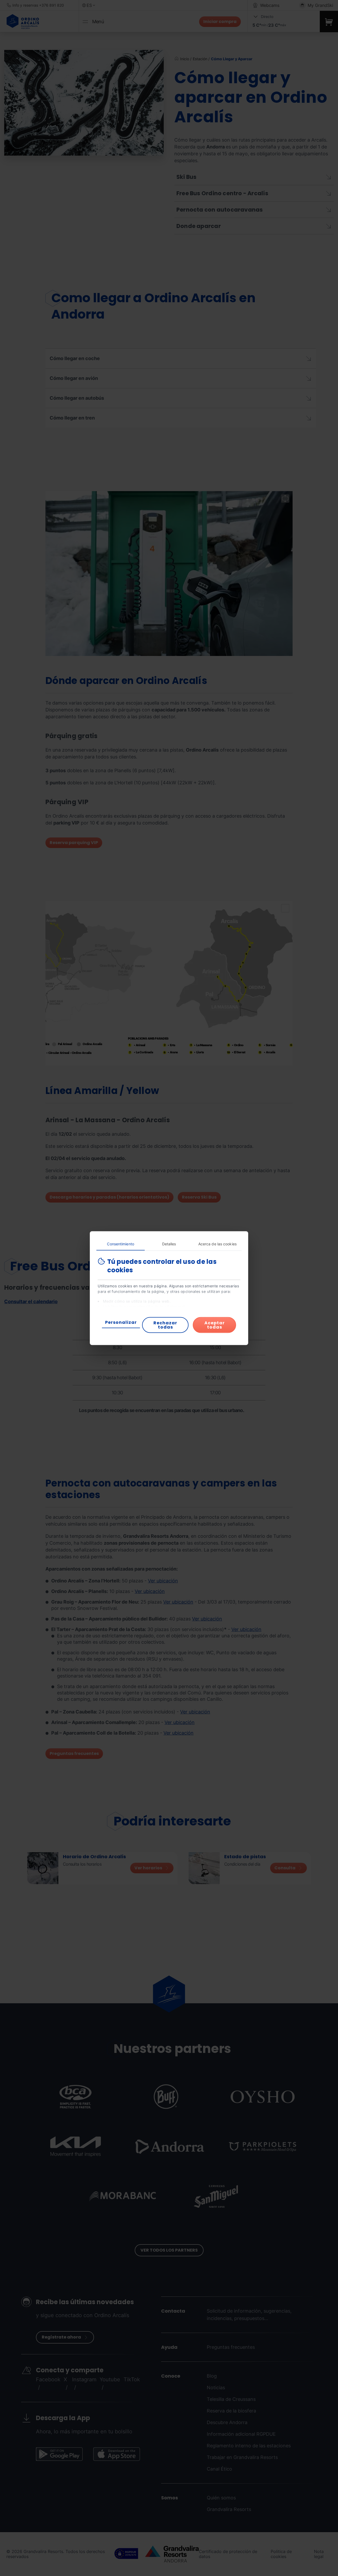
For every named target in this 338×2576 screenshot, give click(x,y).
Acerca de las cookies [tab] (217, 1244)
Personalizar (121, 1322)
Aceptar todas (215, 1325)
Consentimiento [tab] (120, 1244)
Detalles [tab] (169, 1244)
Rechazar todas (165, 1325)
